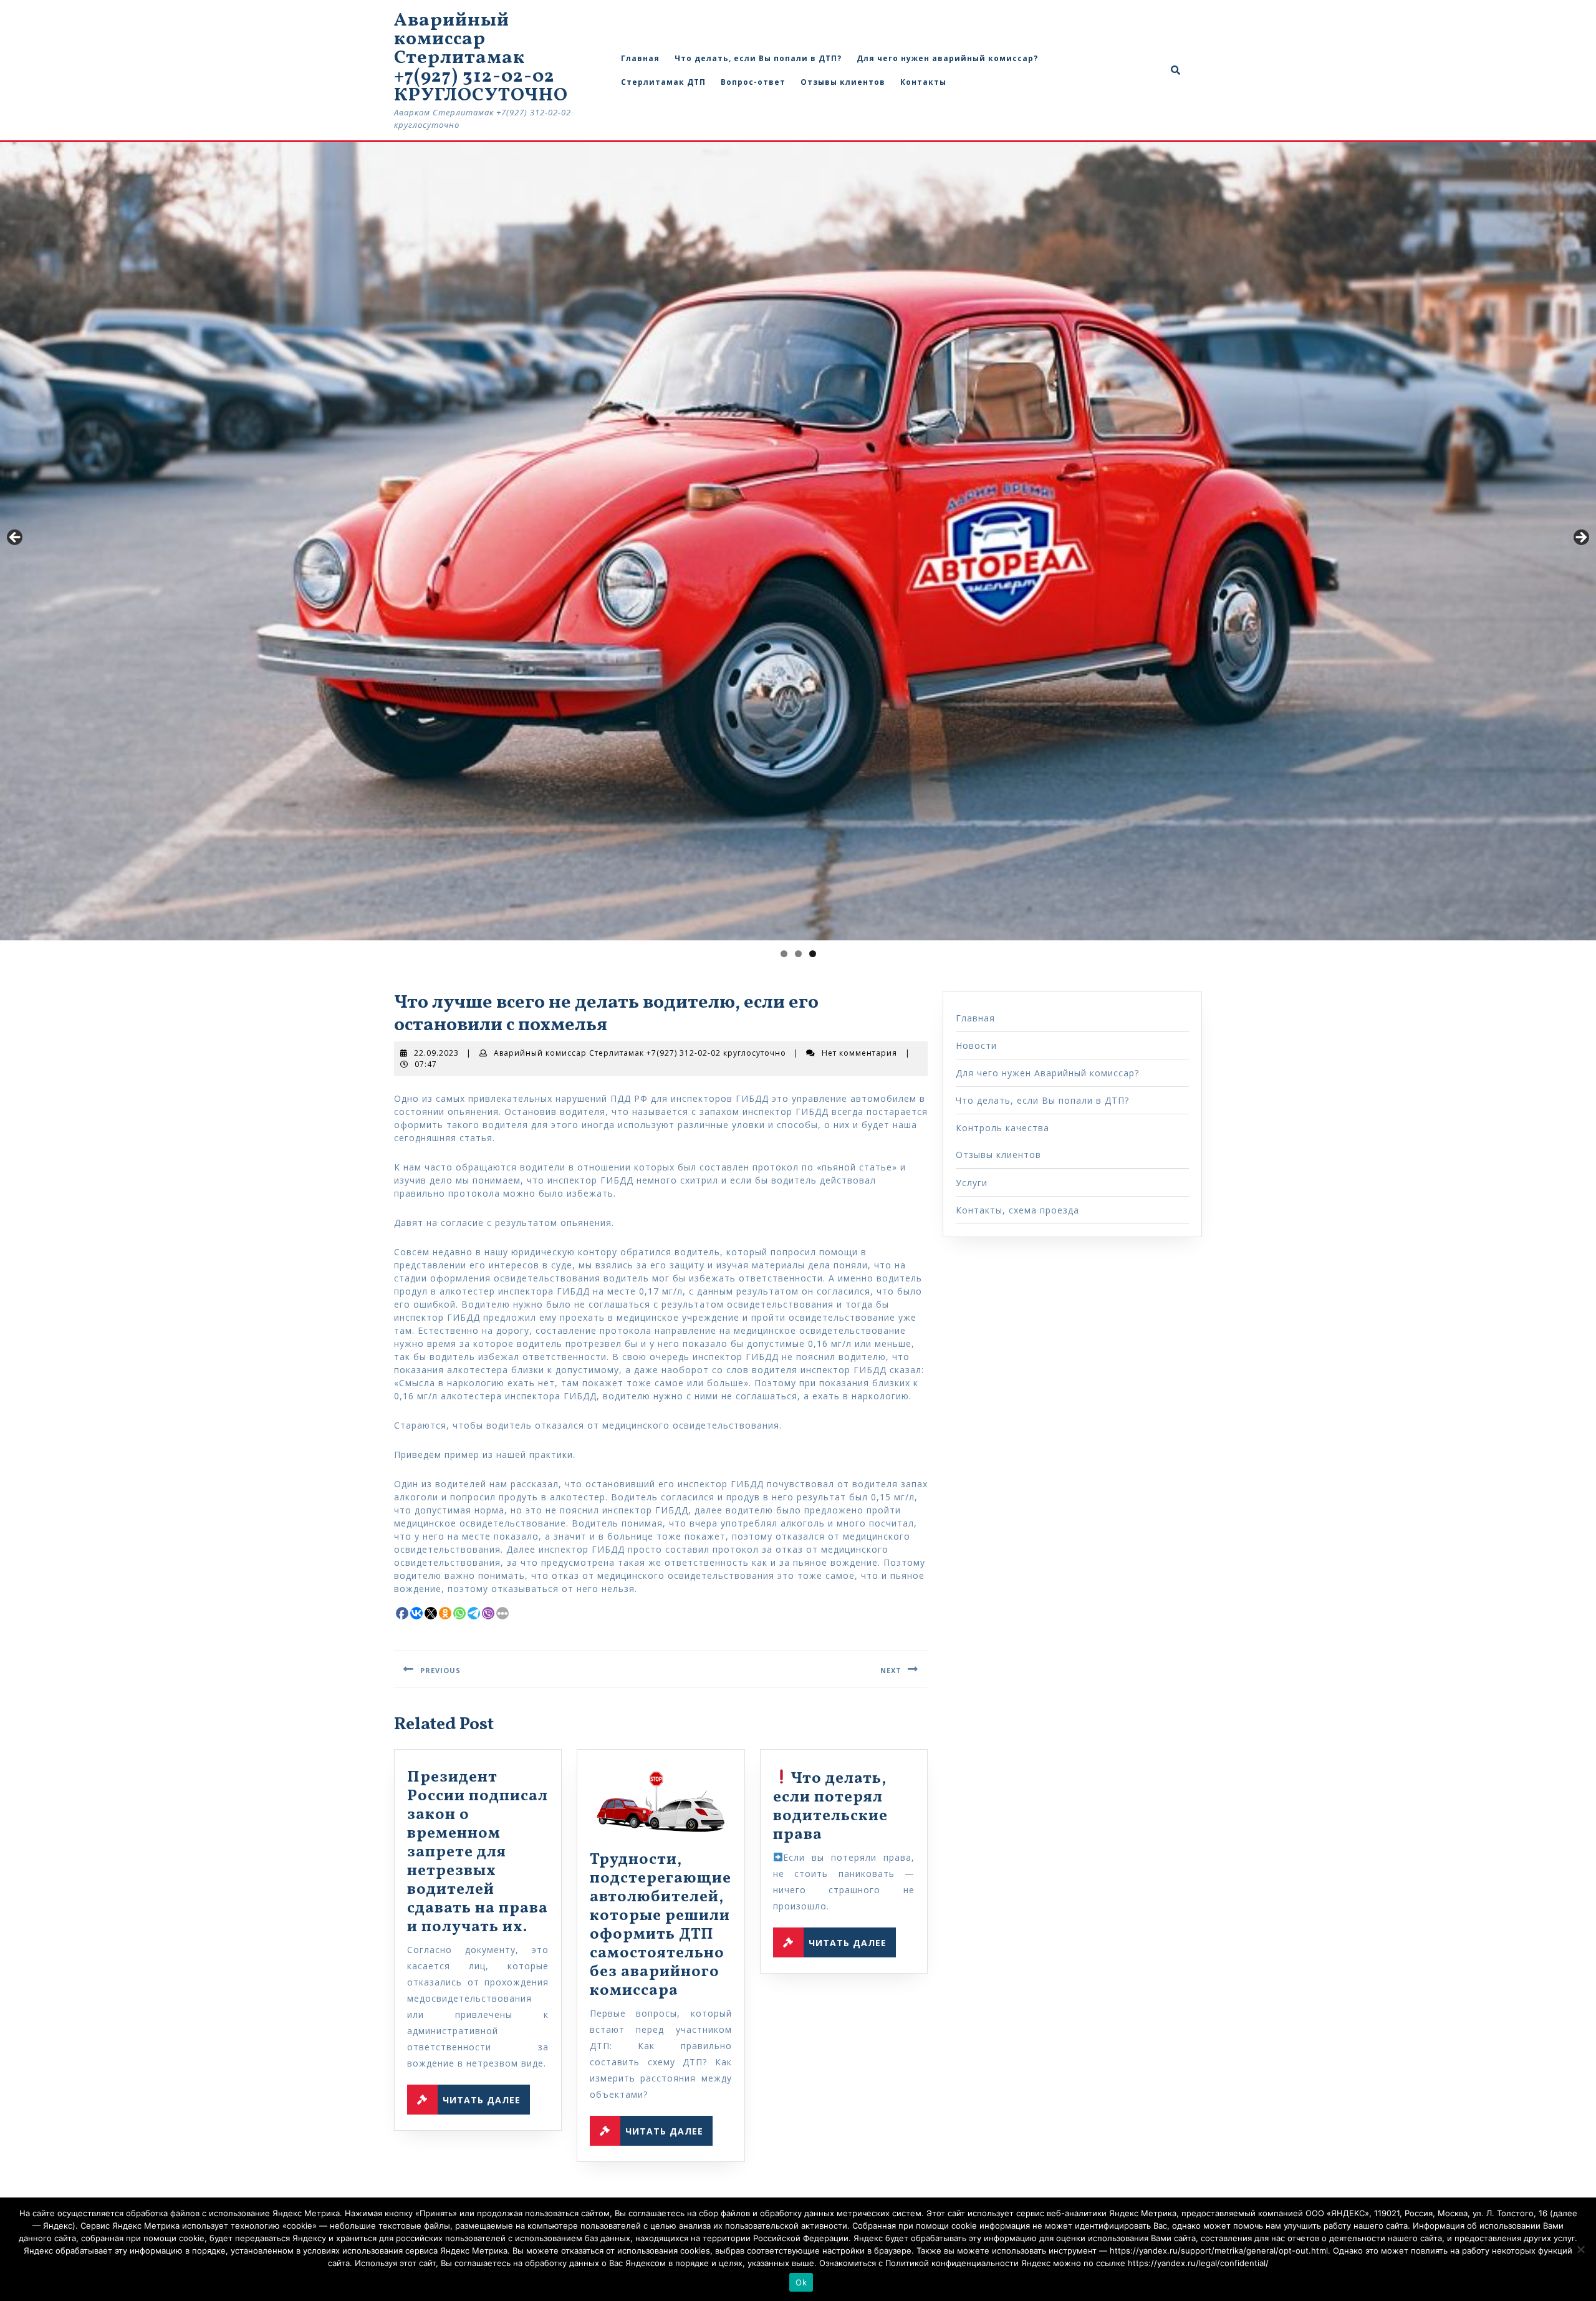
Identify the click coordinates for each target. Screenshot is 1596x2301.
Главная (640, 58)
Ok (801, 2282)
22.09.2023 (436, 1053)
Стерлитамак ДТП (663, 82)
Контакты (923, 82)
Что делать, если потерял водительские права (830, 1807)
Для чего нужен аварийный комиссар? (947, 58)
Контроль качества (1002, 1128)
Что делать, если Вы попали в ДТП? (758, 58)
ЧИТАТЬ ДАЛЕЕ (486, 2097)
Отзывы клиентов (843, 82)
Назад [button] (16, 538)
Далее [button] (1580, 538)
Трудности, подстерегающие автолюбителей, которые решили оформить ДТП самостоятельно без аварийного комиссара (661, 1925)
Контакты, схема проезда (1017, 1210)
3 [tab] (813, 954)
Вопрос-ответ (753, 82)
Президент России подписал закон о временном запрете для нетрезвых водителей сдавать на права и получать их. (478, 1852)
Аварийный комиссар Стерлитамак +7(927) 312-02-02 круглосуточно (640, 1053)
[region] (798, 541)
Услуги (972, 1183)
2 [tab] (798, 954)
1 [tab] (784, 954)
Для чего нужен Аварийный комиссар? (1047, 1073)
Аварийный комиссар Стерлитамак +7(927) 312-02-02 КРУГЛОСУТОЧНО (481, 58)
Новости (976, 1045)
